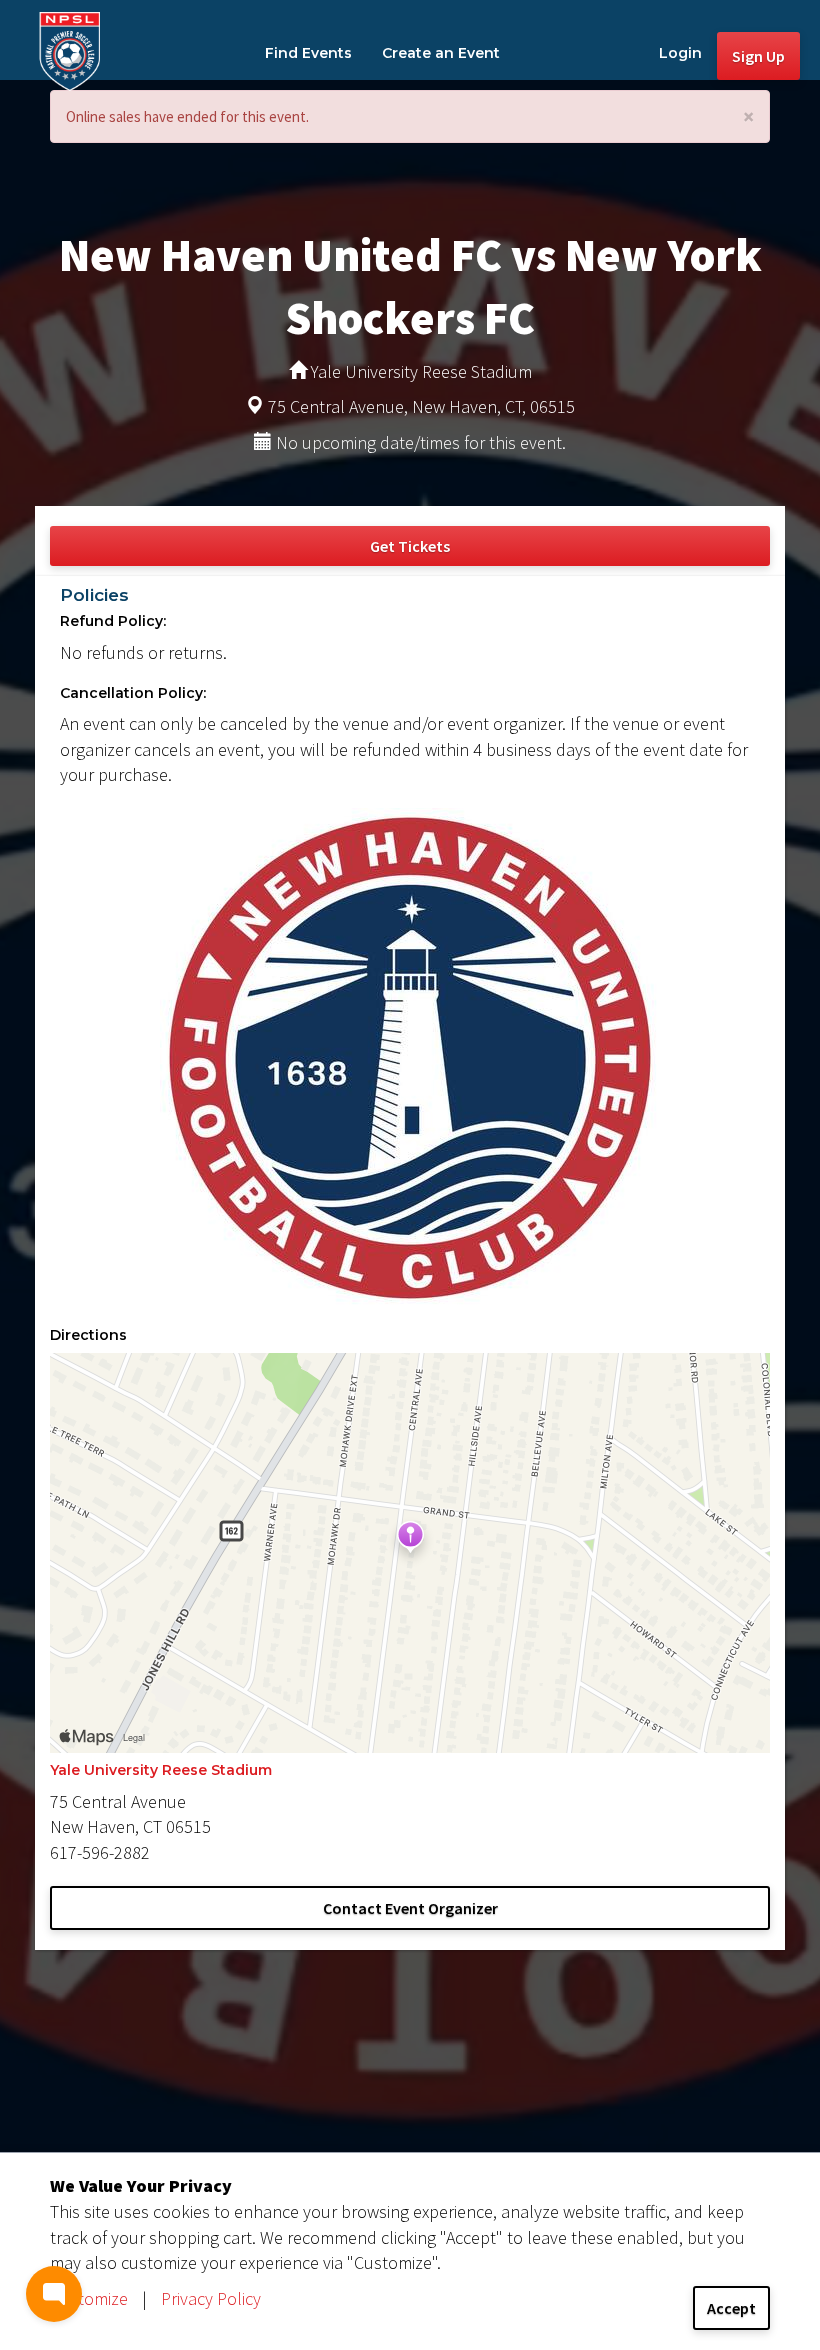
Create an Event (441, 53)
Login (680, 53)
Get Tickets (410, 546)
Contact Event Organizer (410, 1908)
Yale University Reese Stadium (161, 1770)
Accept (731, 2308)
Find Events (308, 53)
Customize (89, 2298)
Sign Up (758, 56)
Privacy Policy (211, 2298)
